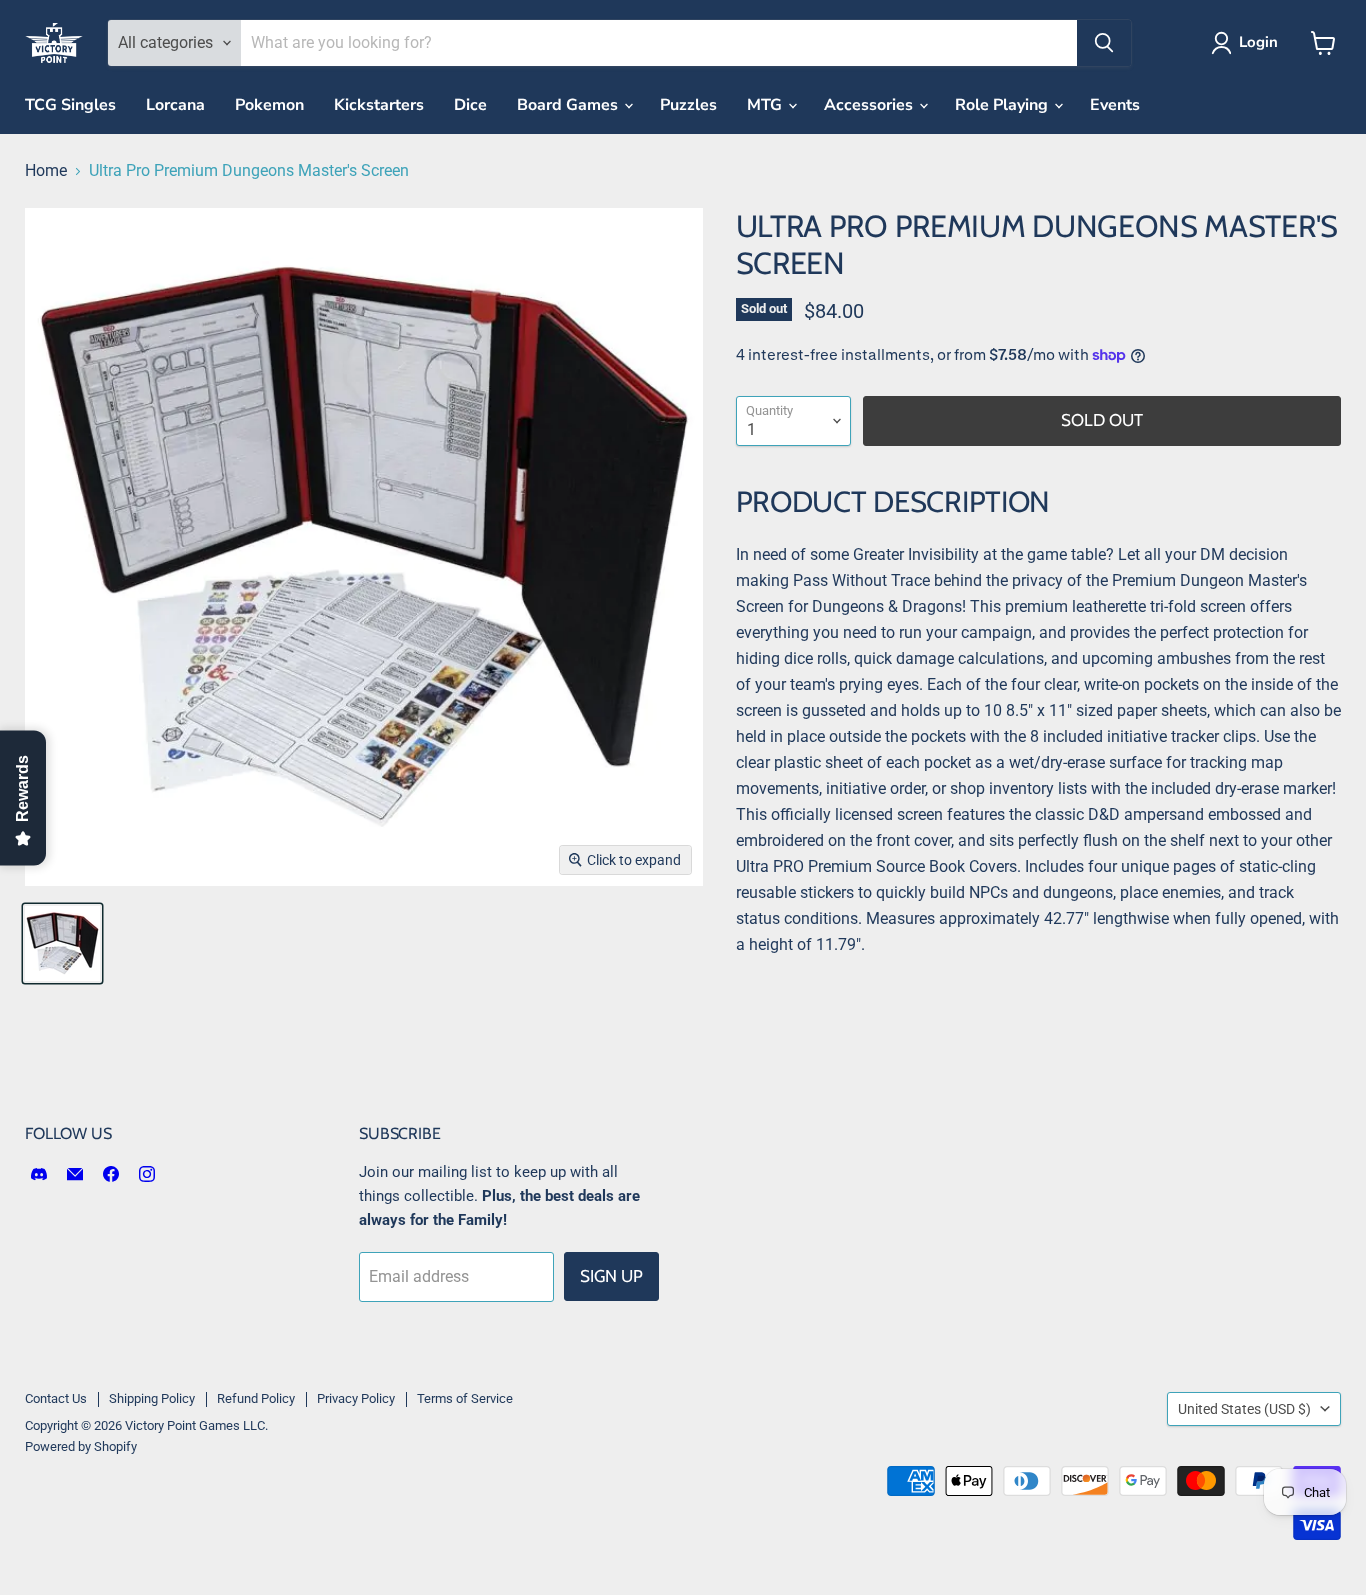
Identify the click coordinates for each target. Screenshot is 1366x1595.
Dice (470, 105)
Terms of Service (465, 1398)
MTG (766, 105)
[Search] (1104, 43)
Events (1115, 105)
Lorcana (175, 105)
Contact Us (56, 1398)
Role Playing (1003, 105)
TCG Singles (70, 105)
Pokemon (269, 105)
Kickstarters (379, 105)
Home (46, 171)
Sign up (611, 1276)
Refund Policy (256, 1398)
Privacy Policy (356, 1398)
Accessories (870, 105)
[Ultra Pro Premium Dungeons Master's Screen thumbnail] (62, 943)
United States (1244, 1409)
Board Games (569, 105)
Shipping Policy (152, 1398)
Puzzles (688, 105)
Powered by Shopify (81, 1446)
